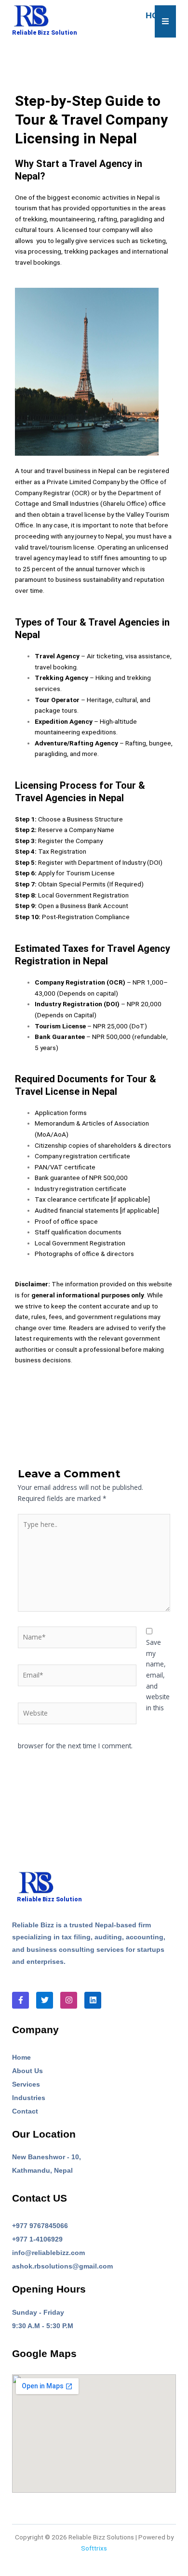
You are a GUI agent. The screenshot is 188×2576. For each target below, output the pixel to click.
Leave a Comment (39, 82)
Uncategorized (95, 82)
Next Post (94, 1432)
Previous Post (94, 1408)
